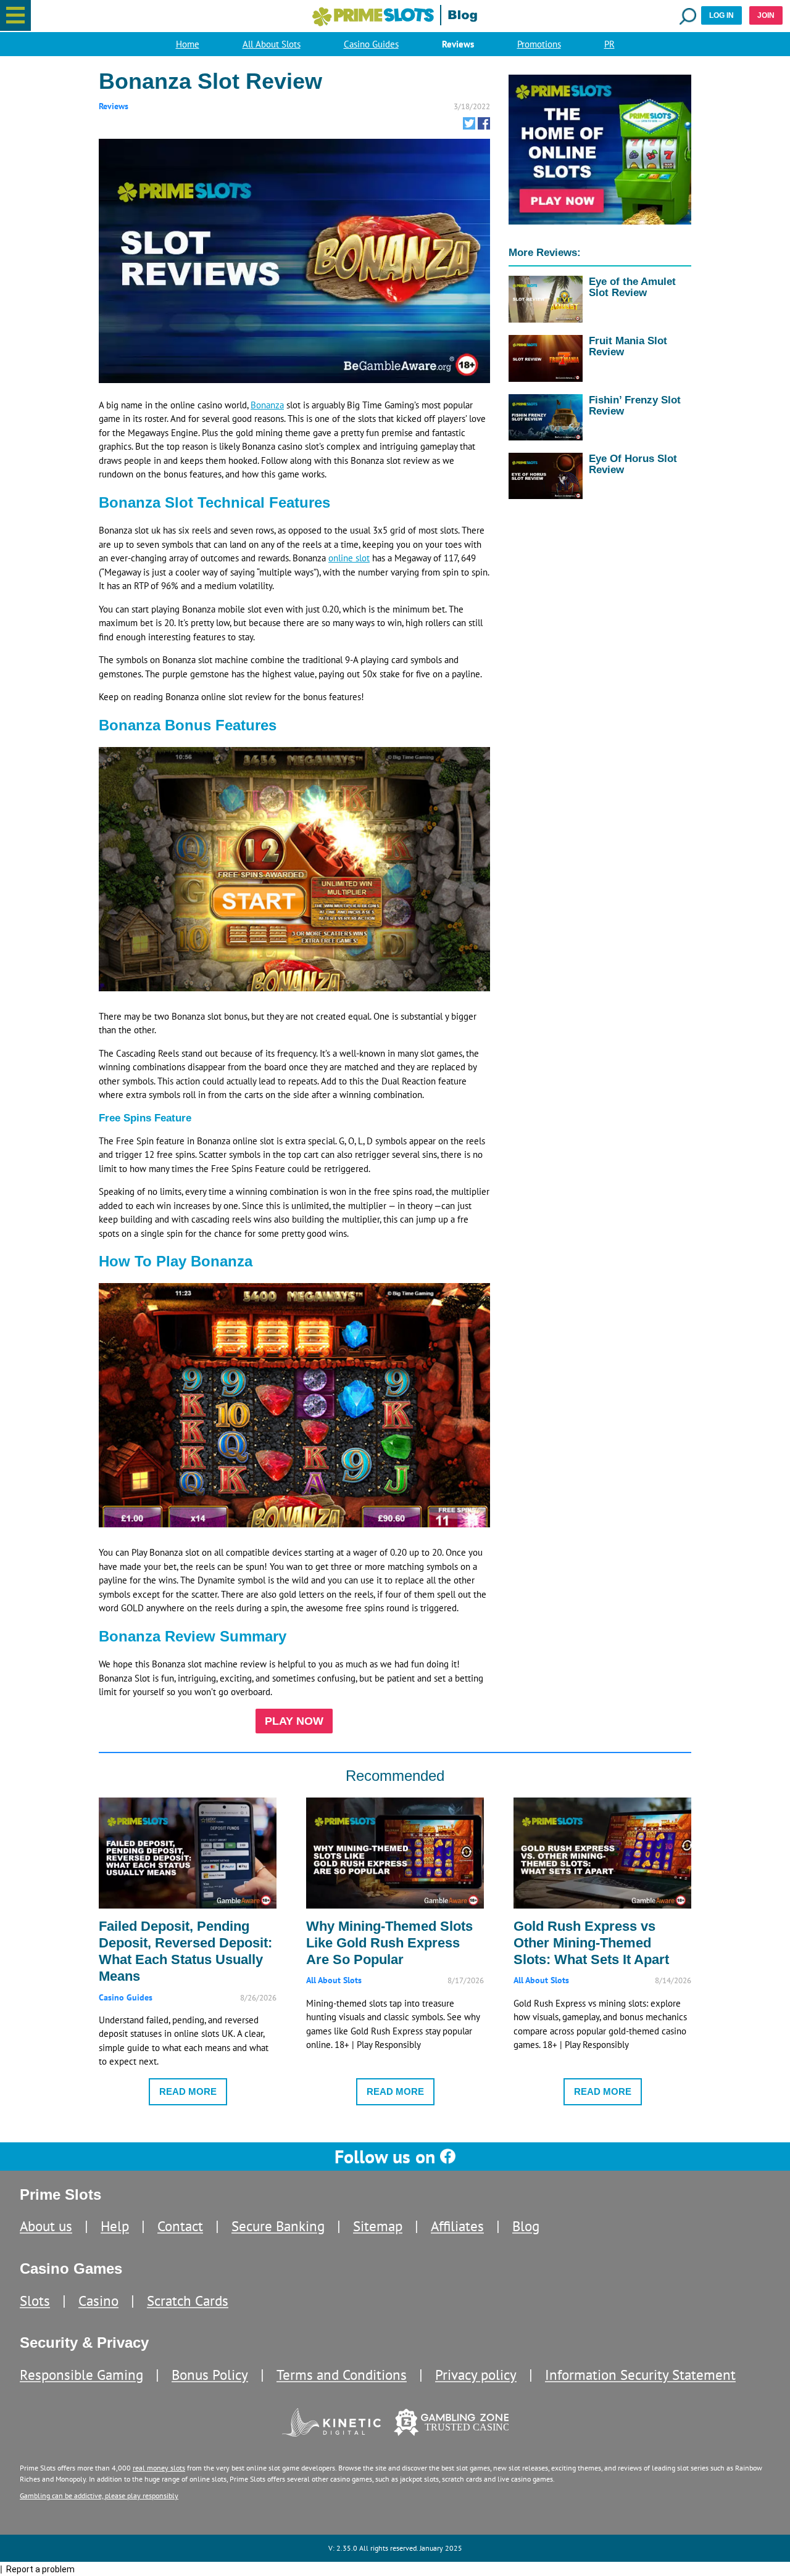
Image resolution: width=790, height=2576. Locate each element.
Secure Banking (278, 2226)
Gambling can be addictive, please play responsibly (99, 2495)
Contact (180, 2226)
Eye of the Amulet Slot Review (632, 287)
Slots (35, 2301)
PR (609, 44)
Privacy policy (476, 2375)
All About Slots (272, 44)
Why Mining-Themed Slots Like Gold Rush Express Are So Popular (389, 1943)
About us (46, 2226)
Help (115, 2226)
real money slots (159, 2468)
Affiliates (457, 2226)
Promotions (539, 44)
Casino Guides (371, 44)
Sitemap (378, 2226)
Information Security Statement (640, 2375)
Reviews (458, 44)
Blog (526, 2226)
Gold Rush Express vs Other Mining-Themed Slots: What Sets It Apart (591, 1943)
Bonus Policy (210, 2375)
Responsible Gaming (81, 2375)
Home (188, 44)
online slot (349, 558)
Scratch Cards (188, 2301)
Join (766, 15)
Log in (721, 15)
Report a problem (40, 2569)
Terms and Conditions (342, 2375)
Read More (188, 2091)
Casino (98, 2301)
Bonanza (267, 405)
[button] (15, 15)
